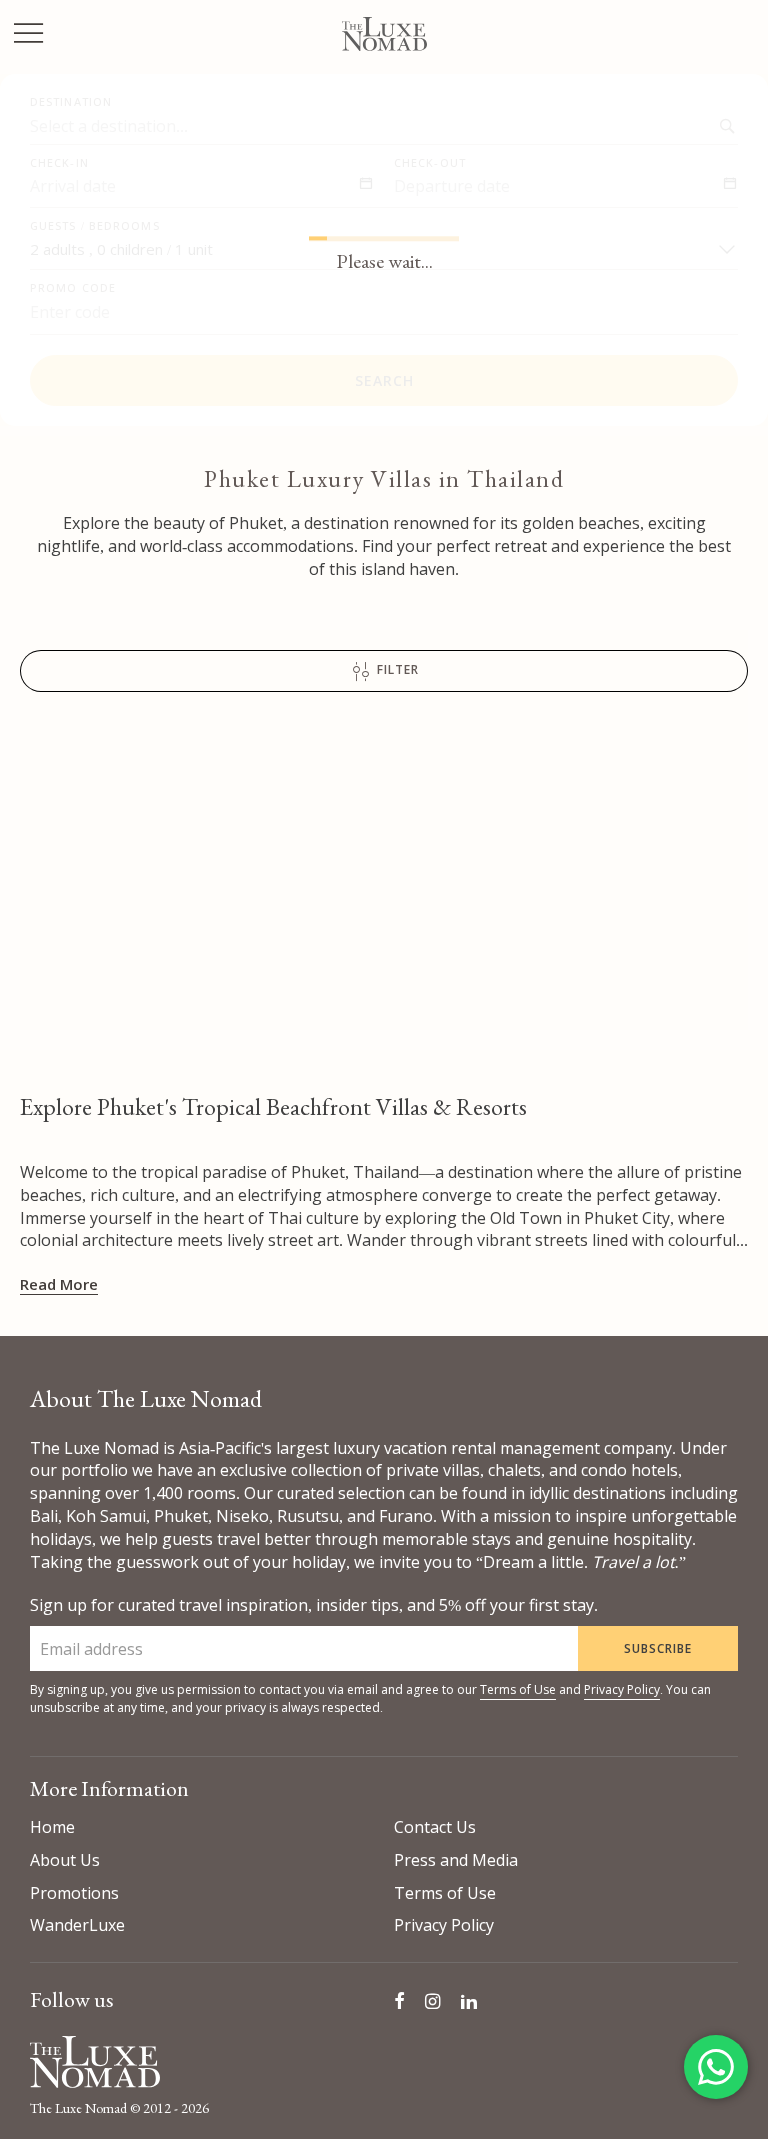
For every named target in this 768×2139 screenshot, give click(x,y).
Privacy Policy (622, 1689)
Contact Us (435, 1827)
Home (52, 1827)
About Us (65, 1860)
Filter (396, 670)
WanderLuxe (77, 1925)
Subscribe (658, 1648)
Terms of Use (518, 1689)
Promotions (74, 1893)
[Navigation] (29, 35)
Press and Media (456, 1860)
